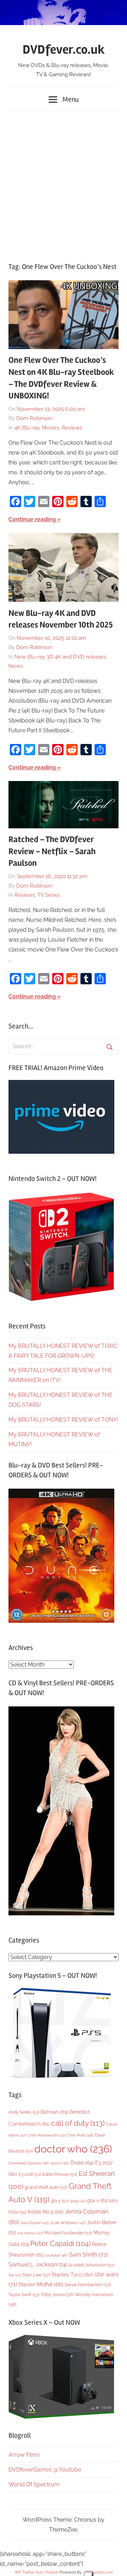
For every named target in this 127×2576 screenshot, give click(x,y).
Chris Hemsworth (47, 2135)
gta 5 (60, 2201)
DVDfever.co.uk (64, 50)
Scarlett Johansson (92, 2265)
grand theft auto (46, 2187)
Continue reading (32, 519)
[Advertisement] (64, 183)
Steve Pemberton (88, 2285)
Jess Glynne (35, 2223)
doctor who (73, 2149)
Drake (82, 2163)
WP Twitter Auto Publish (37, 2572)
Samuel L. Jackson (38, 2265)
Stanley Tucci (72, 2275)
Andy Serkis (24, 2112)
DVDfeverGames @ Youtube (45, 2470)
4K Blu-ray (27, 428)
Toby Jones (57, 2295)
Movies (51, 428)
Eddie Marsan (60, 2174)
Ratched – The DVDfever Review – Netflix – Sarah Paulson (52, 851)
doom (60, 2163)
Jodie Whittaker (68, 2223)
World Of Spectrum (34, 2484)
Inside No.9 (46, 2212)
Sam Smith (88, 2255)
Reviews (72, 428)
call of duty (78, 2123)
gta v (98, 2200)
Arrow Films (24, 2455)
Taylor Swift (24, 2295)
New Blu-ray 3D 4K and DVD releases (60, 657)
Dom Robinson (34, 418)
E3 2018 (30, 2174)
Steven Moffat (41, 2284)
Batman (54, 2112)
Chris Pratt (80, 2135)
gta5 (78, 2201)
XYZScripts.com (99, 2572)
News (16, 666)
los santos (30, 2233)
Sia (15, 2275)
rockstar (56, 2255)
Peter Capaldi (61, 2244)
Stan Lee (36, 2275)
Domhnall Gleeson (29, 2163)
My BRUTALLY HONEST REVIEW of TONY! (63, 1420)
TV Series (49, 895)
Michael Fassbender (68, 2233)
